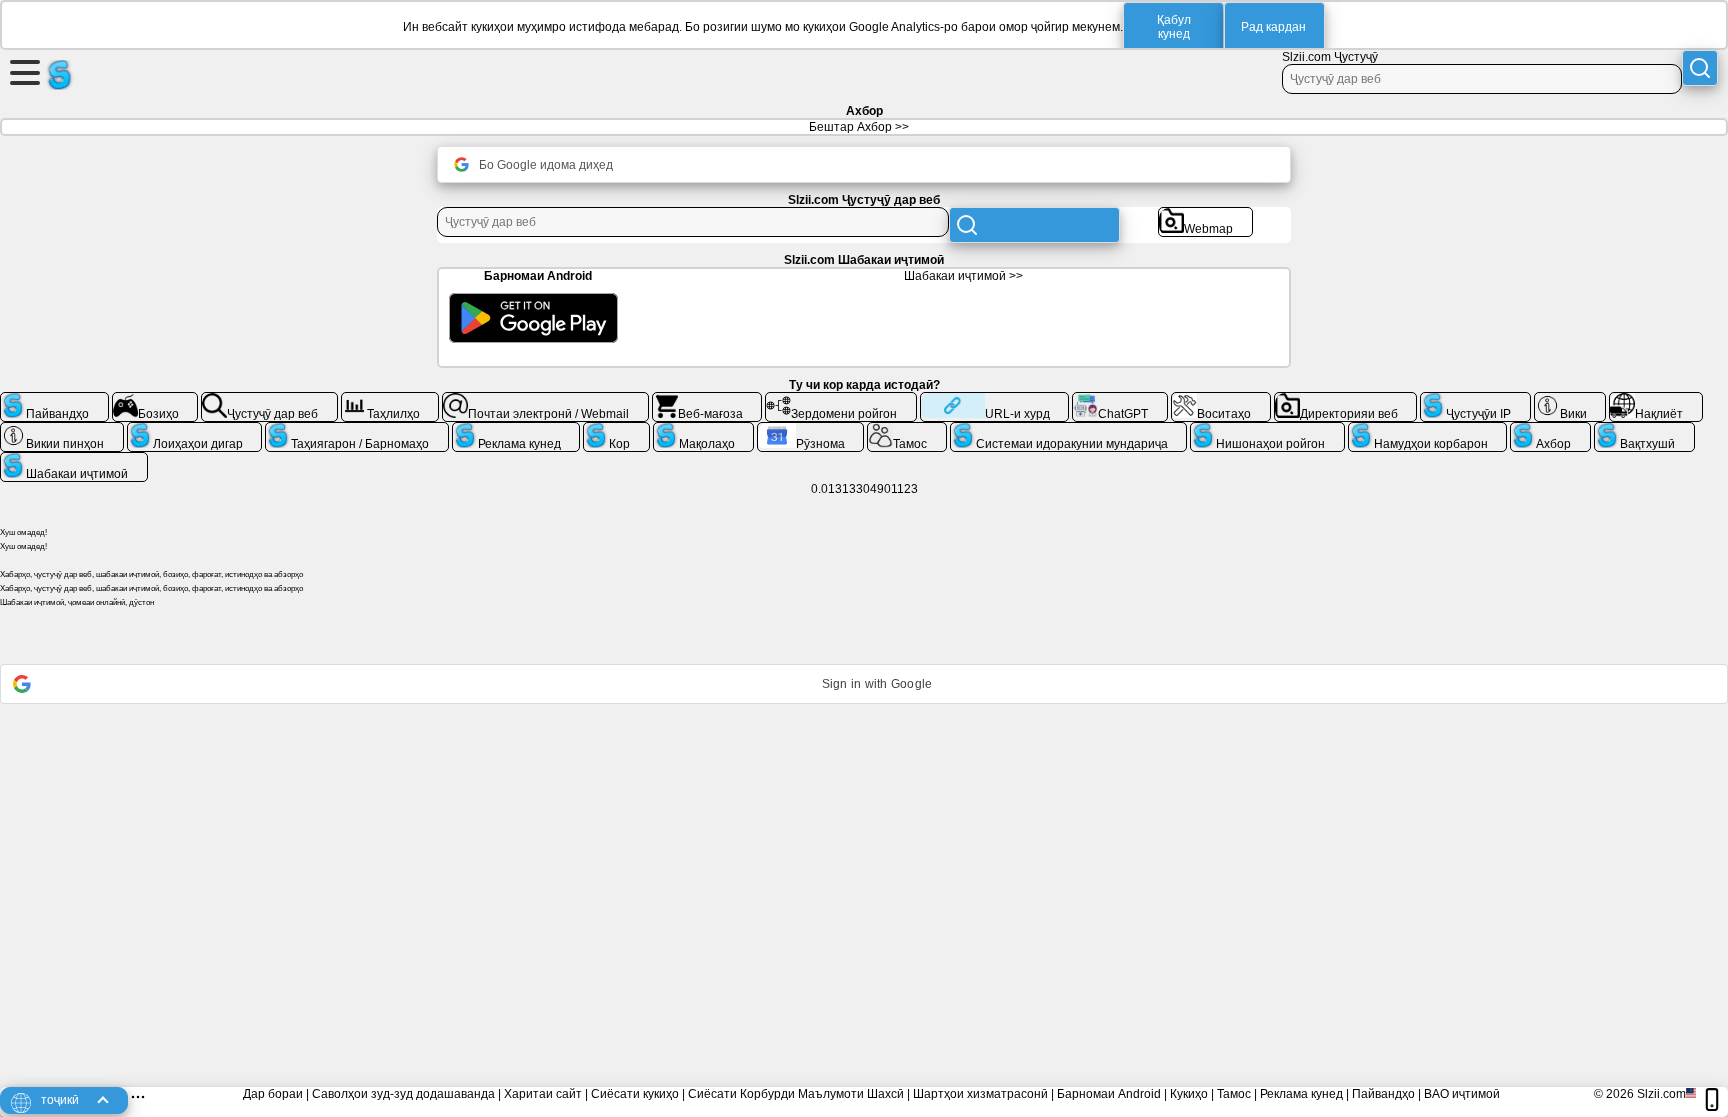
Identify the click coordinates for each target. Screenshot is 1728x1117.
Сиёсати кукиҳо (635, 1094)
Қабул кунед (1174, 27)
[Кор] (616, 430)
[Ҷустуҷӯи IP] (1475, 400)
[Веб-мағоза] (707, 400)
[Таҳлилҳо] (390, 400)
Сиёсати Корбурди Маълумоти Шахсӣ (796, 1094)
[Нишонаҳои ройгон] (1267, 430)
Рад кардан (1273, 27)
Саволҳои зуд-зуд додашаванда (403, 1094)
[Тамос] (907, 430)
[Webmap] (1205, 215)
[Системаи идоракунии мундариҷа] (1069, 430)
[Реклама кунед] (516, 430)
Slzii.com (1661, 1094)
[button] (864, 684)
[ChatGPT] (1120, 400)
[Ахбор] (1550, 430)
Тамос (1234, 1094)
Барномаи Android (1109, 1094)
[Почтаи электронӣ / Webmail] (545, 400)
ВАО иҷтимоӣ (1462, 1094)
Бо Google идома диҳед (546, 165)
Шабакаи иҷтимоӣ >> (963, 276)
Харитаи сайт (543, 1094)
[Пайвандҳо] (54, 400)
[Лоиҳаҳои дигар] (195, 430)
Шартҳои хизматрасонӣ (980, 1094)
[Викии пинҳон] (62, 430)
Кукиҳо (1189, 1094)
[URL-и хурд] (994, 400)
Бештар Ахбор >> (859, 127)
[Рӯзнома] (810, 430)
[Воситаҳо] (1221, 400)
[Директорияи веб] (1346, 400)
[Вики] (1570, 400)
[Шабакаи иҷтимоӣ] (74, 460)
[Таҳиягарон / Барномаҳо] (357, 430)
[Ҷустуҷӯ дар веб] (269, 400)
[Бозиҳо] (155, 400)
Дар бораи (273, 1094)
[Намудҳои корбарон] (1428, 430)
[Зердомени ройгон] (841, 400)
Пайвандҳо (1383, 1094)
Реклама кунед (1301, 1094)
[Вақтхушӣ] (1644, 430)
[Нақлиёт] (1656, 400)
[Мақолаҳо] (704, 430)
